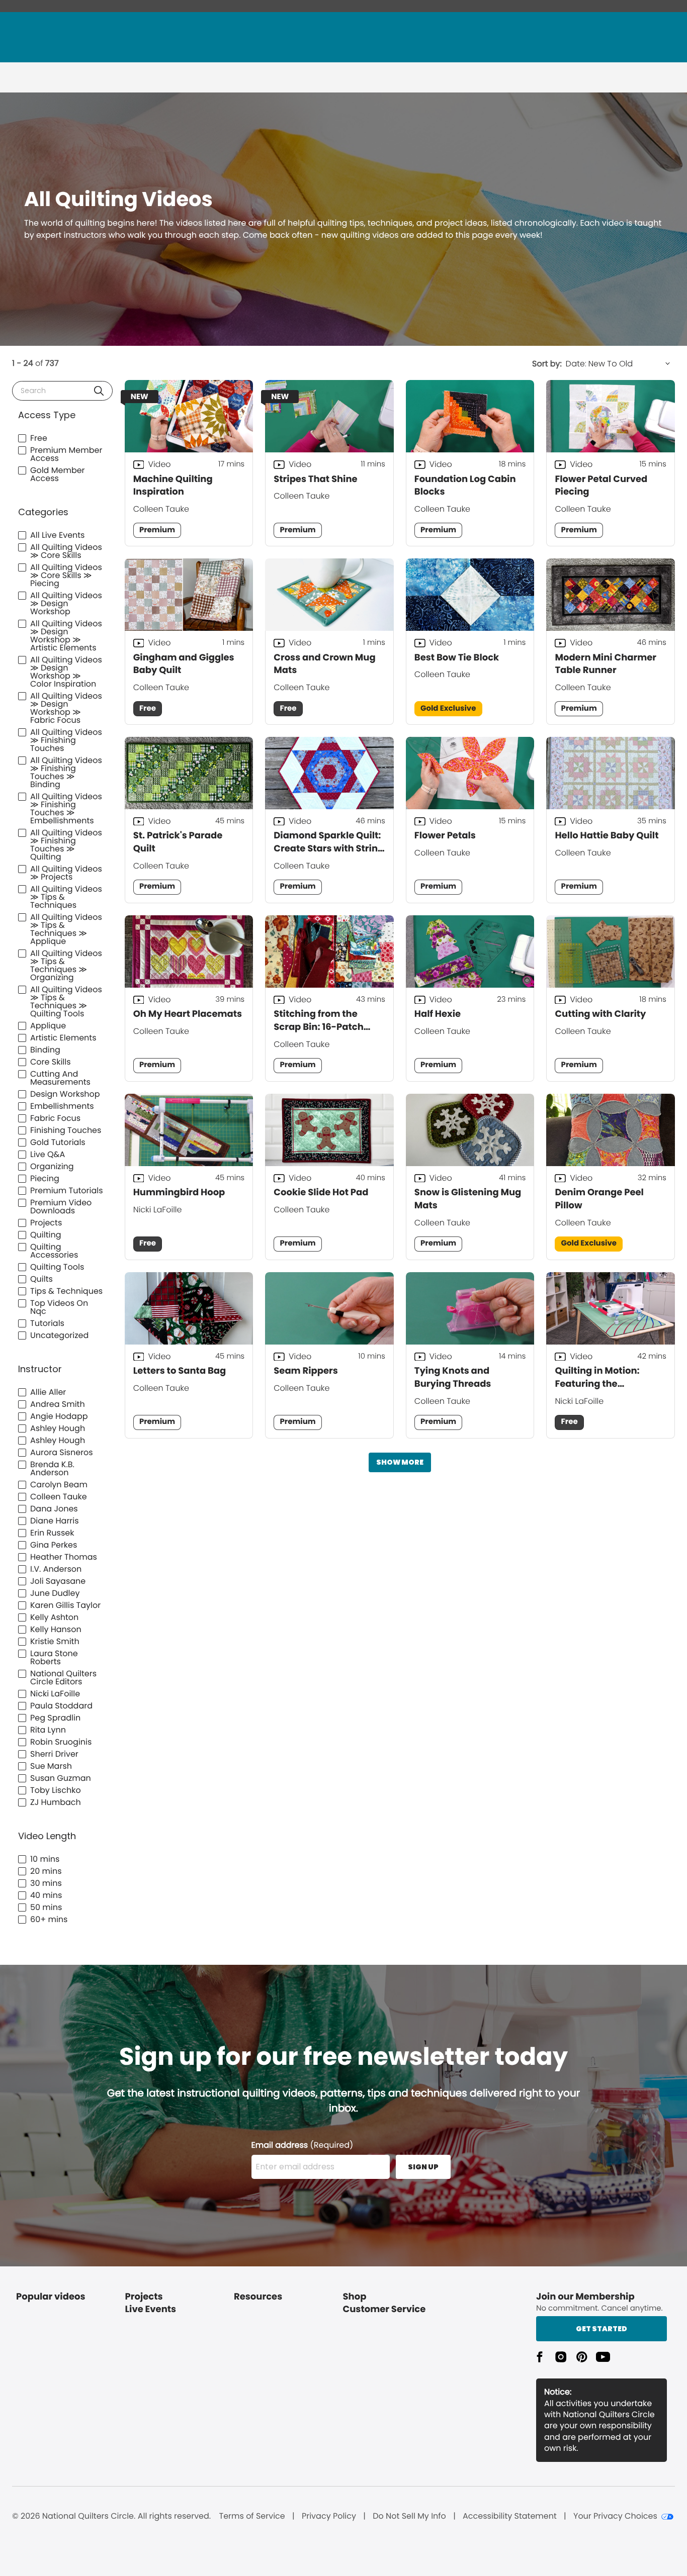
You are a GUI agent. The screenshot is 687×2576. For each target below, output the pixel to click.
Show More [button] (400, 1462)
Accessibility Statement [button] (510, 2516)
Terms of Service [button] (252, 2516)
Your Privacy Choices (615, 2516)
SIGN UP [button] (423, 2167)
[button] (99, 391)
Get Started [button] (602, 2329)
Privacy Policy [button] (329, 2516)
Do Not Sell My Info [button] (409, 2516)
